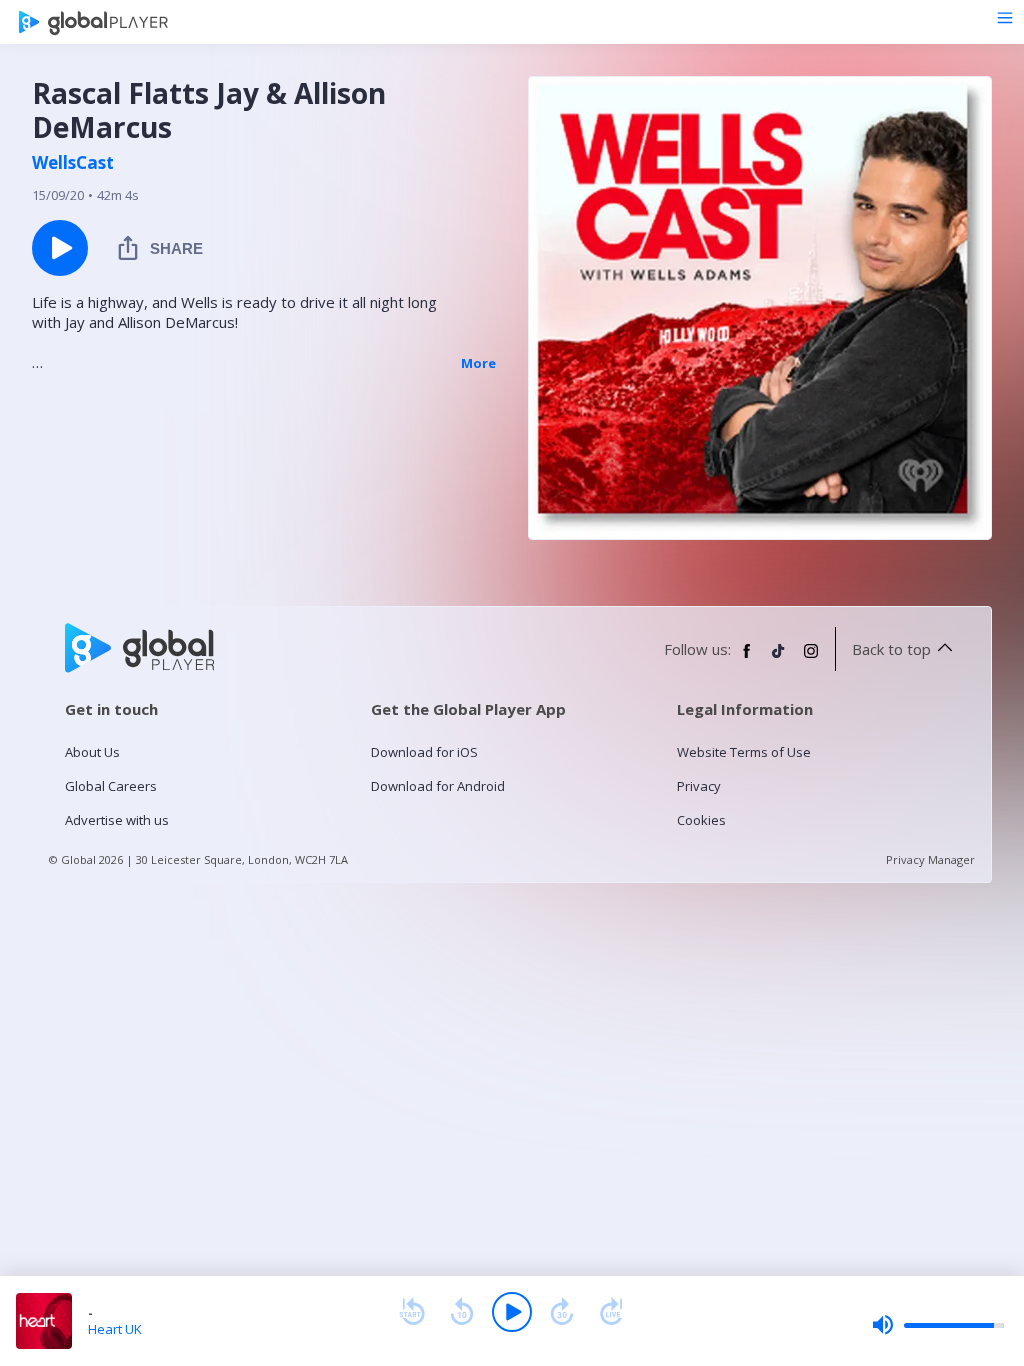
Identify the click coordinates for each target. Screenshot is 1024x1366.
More (478, 363)
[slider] (938, 1325)
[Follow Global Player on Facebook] (747, 659)
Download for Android (438, 786)
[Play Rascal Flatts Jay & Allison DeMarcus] (60, 248)
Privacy (699, 786)
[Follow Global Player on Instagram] (811, 659)
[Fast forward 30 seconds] (562, 1312)
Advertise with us (117, 820)
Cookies (701, 820)
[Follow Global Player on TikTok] (779, 659)
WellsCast (73, 163)
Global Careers (111, 786)
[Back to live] (612, 1312)
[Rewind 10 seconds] (462, 1312)
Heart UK (115, 1329)
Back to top (891, 649)
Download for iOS (424, 752)
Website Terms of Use (744, 752)
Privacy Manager (930, 859)
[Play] (512, 1312)
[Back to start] (412, 1312)
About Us (92, 752)
